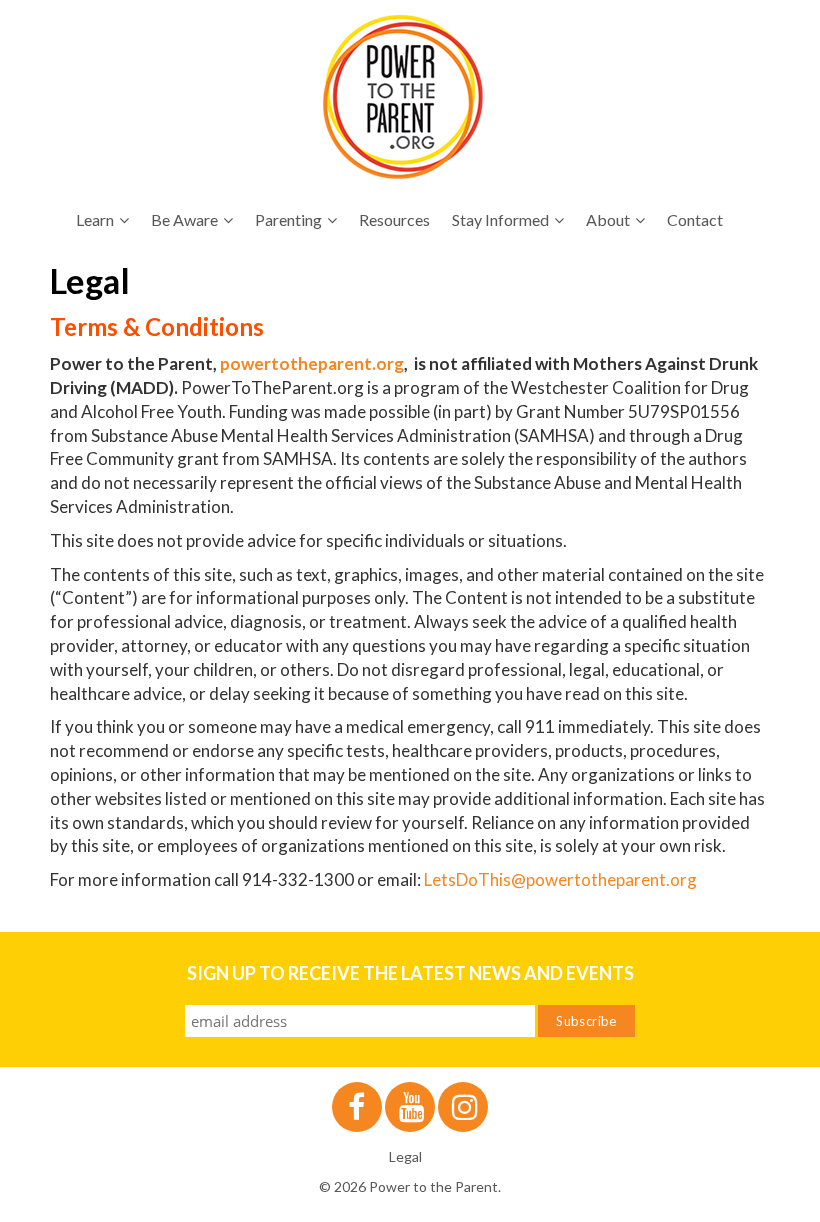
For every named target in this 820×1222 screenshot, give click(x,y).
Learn (95, 219)
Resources (394, 219)
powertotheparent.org (312, 363)
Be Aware (184, 219)
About (608, 219)
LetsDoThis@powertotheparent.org (560, 879)
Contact (695, 219)
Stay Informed (500, 219)
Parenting (288, 219)
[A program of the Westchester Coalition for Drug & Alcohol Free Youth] (403, 97)
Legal (405, 1156)
